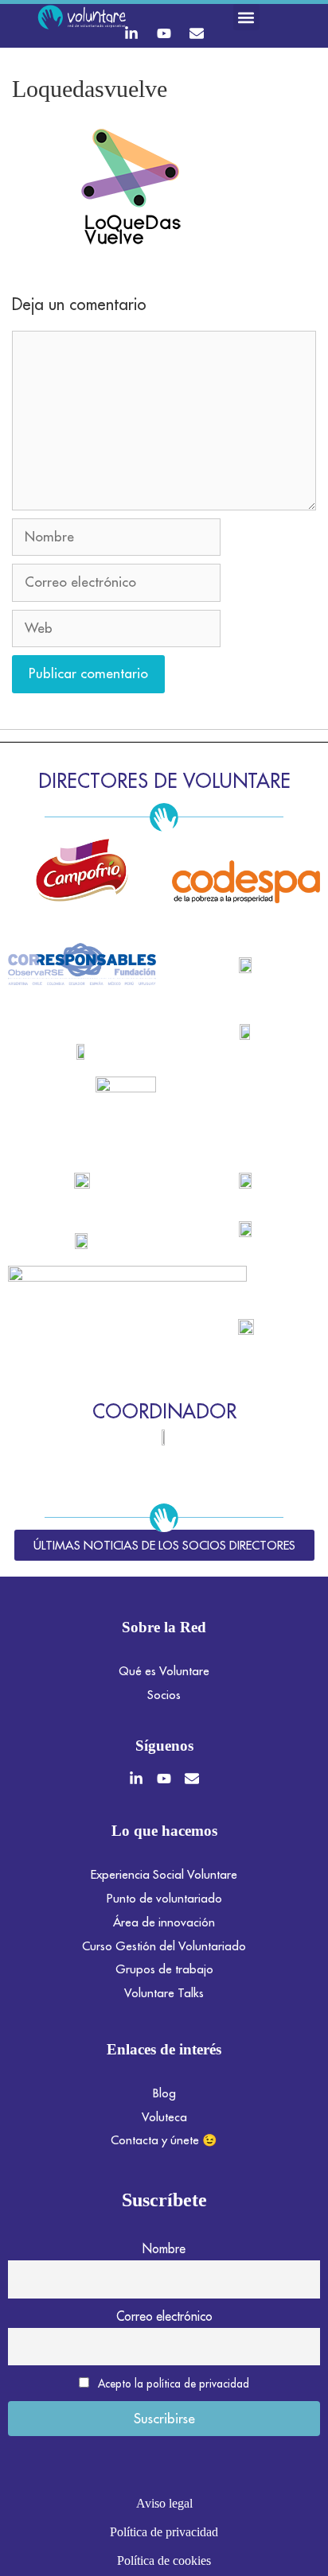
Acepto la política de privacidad (174, 2384)
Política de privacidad (164, 2532)
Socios (164, 1695)
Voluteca (164, 2117)
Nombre (164, 2248)
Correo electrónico (164, 2316)
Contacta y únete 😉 (164, 2140)
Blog (164, 2093)
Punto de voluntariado (164, 1898)
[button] (246, 17)
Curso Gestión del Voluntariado (164, 1946)
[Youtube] (164, 33)
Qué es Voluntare (164, 1671)
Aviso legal (164, 2503)
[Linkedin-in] (131, 33)
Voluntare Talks (164, 1993)
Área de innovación (164, 1922)
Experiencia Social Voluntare (164, 1874)
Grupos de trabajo (164, 1969)
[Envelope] (197, 33)
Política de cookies (164, 2560)
